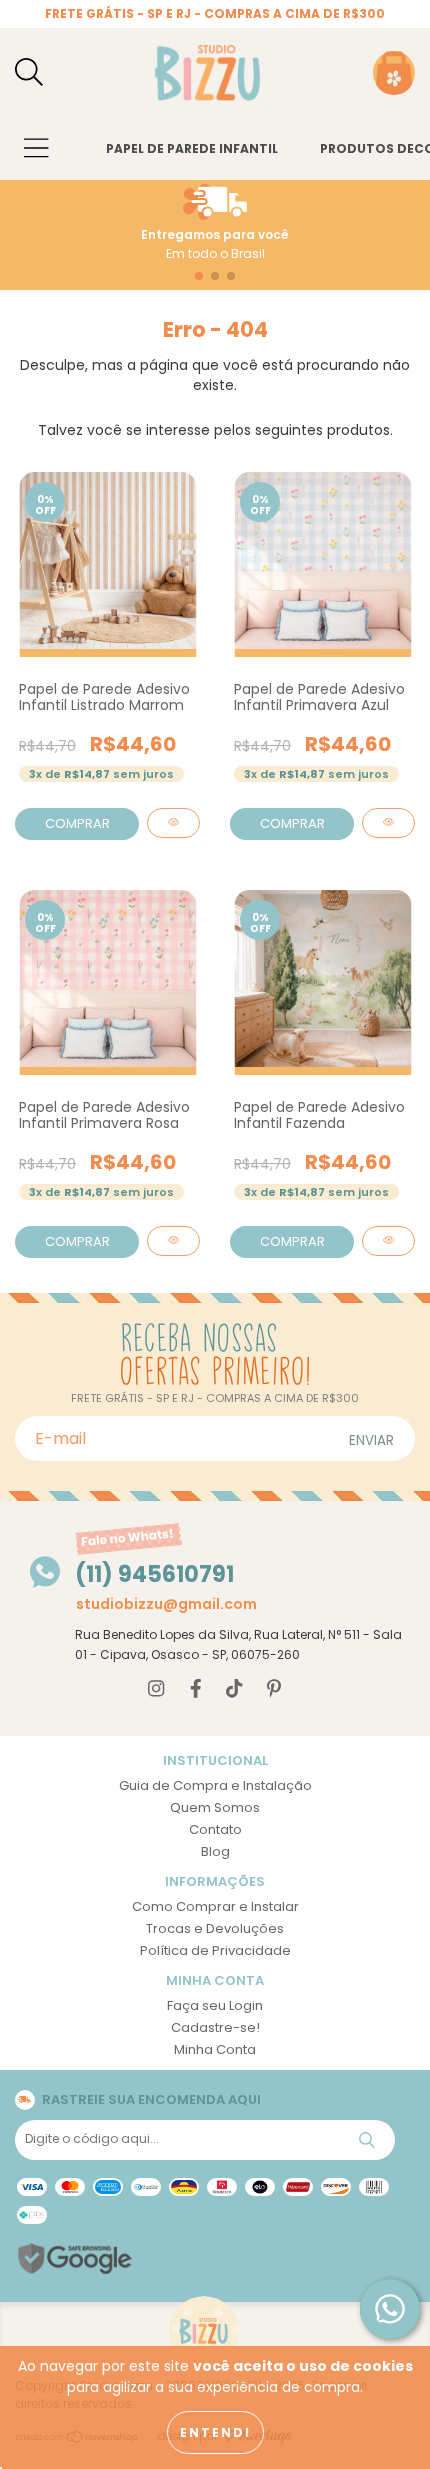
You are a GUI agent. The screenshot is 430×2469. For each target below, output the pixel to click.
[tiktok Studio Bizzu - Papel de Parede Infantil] (234, 1689)
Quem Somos (215, 1807)
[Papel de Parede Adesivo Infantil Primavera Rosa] (173, 1241)
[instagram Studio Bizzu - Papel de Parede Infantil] (156, 1689)
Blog (215, 1851)
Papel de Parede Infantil (192, 148)
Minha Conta (215, 2049)
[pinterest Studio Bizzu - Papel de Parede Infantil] (273, 1689)
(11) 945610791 (154, 1574)
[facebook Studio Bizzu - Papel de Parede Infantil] (195, 1689)
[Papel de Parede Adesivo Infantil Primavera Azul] (388, 823)
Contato (215, 1829)
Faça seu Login (215, 2005)
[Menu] (36, 149)
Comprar (77, 823)
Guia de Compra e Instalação (215, 1785)
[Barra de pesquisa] (29, 73)
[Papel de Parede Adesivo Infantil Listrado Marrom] (173, 823)
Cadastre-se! (215, 2027)
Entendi (215, 2432)
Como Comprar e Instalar (215, 1906)
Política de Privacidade (215, 1950)
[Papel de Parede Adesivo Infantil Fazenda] (388, 1241)
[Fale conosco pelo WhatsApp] (390, 2309)
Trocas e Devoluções (215, 1928)
